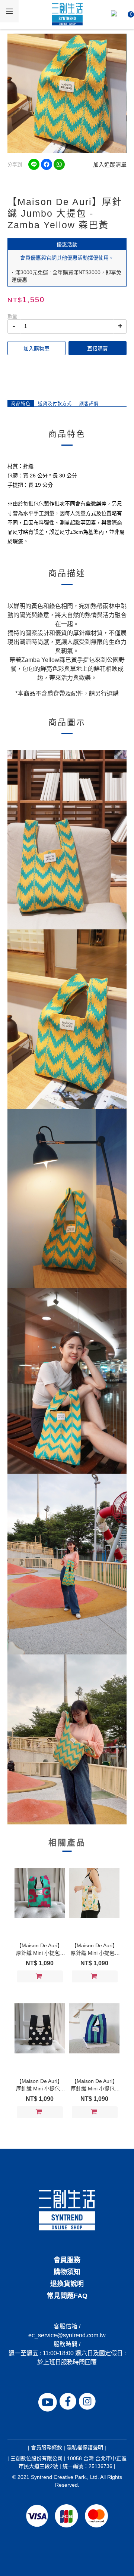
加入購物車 (36, 349)
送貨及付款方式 (55, 404)
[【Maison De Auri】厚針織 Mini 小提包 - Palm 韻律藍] (94, 2028)
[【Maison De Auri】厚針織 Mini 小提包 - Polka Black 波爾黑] (39, 2028)
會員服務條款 (47, 2447)
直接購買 (98, 349)
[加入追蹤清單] (56, 1977)
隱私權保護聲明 (85, 2447)
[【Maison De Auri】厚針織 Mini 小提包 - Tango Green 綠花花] (39, 1893)
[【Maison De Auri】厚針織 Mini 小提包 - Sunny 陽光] (94, 1893)
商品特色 (21, 404)
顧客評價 (89, 404)
